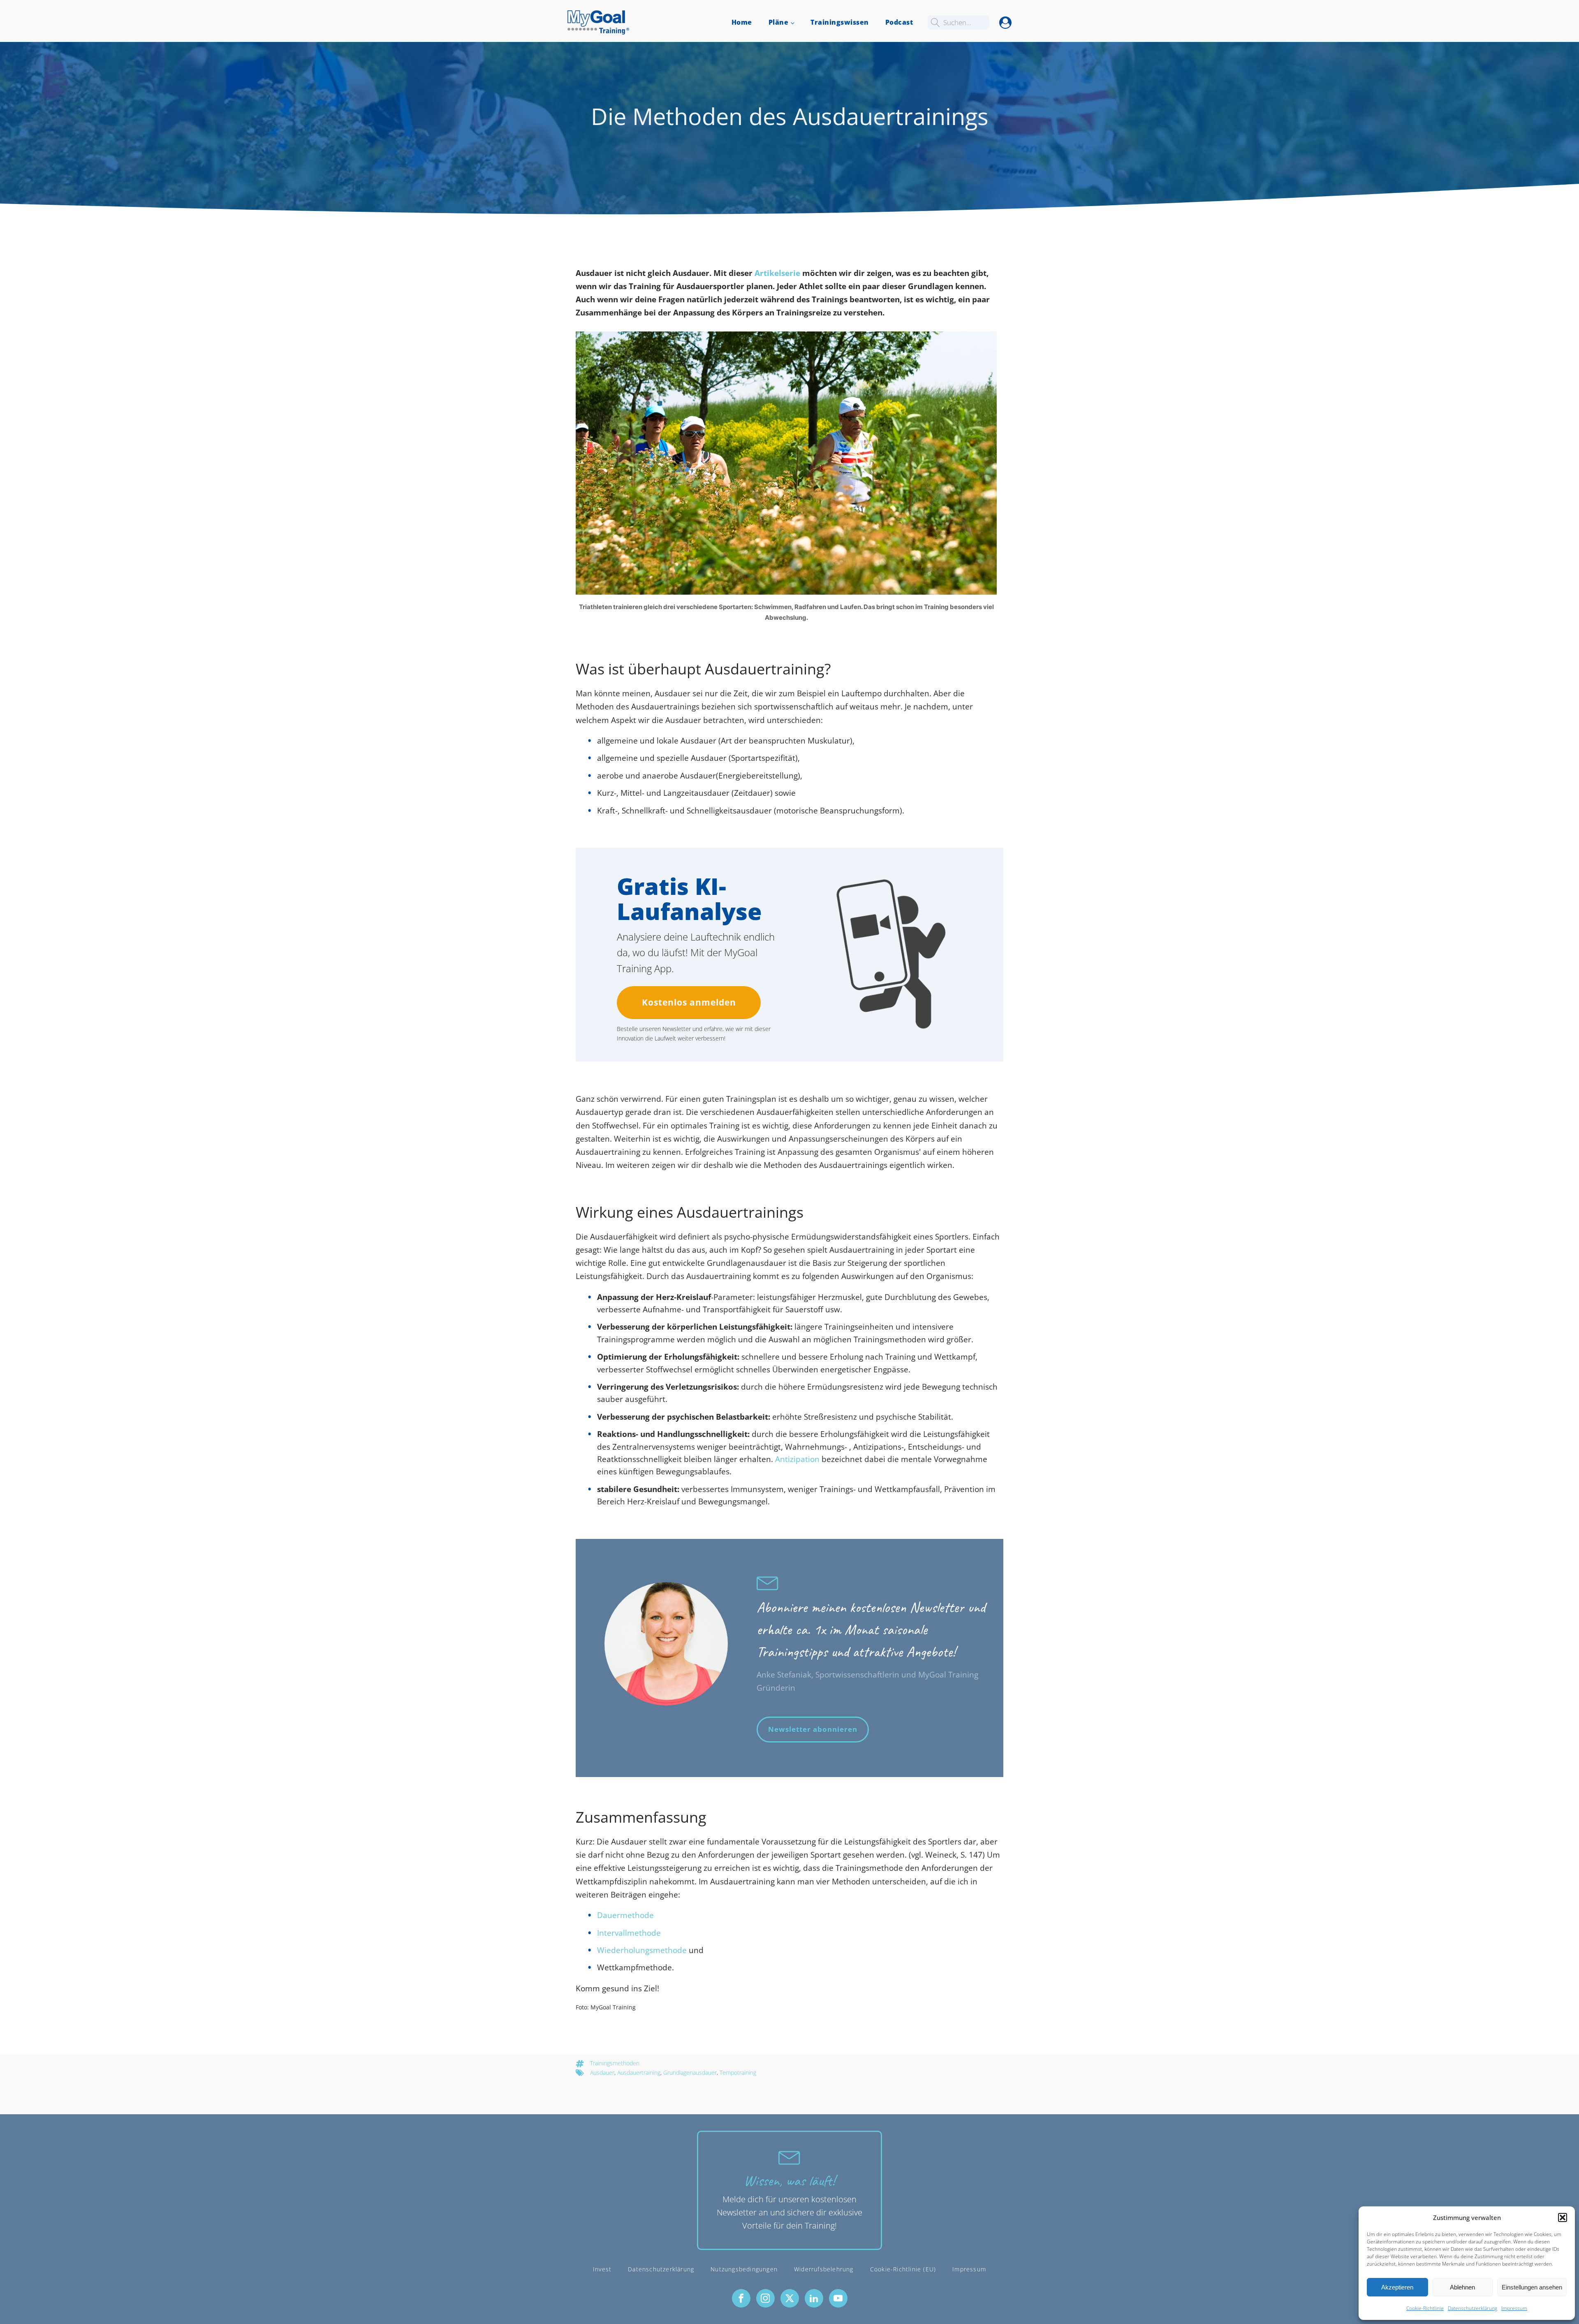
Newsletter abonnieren (813, 1729)
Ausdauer (602, 2073)
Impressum (1514, 2308)
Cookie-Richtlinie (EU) (903, 2269)
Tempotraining (738, 2073)
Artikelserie (777, 273)
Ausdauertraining (639, 2073)
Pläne (779, 22)
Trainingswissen (840, 22)
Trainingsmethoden (615, 2063)
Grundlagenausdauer (690, 2073)
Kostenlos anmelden (689, 1002)
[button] (1563, 2217)
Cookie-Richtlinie (1425, 2308)
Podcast (899, 22)
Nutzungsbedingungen (744, 2269)
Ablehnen (1462, 2287)
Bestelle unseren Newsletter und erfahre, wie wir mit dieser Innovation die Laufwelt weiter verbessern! (694, 1033)
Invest (602, 2269)
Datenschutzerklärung (1472, 2308)
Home (742, 22)
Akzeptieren (1397, 2287)
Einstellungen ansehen (1532, 2287)
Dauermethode (625, 1915)
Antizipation (797, 1459)
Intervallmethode (629, 1933)
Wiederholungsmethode (642, 1950)
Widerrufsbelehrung (824, 2269)
